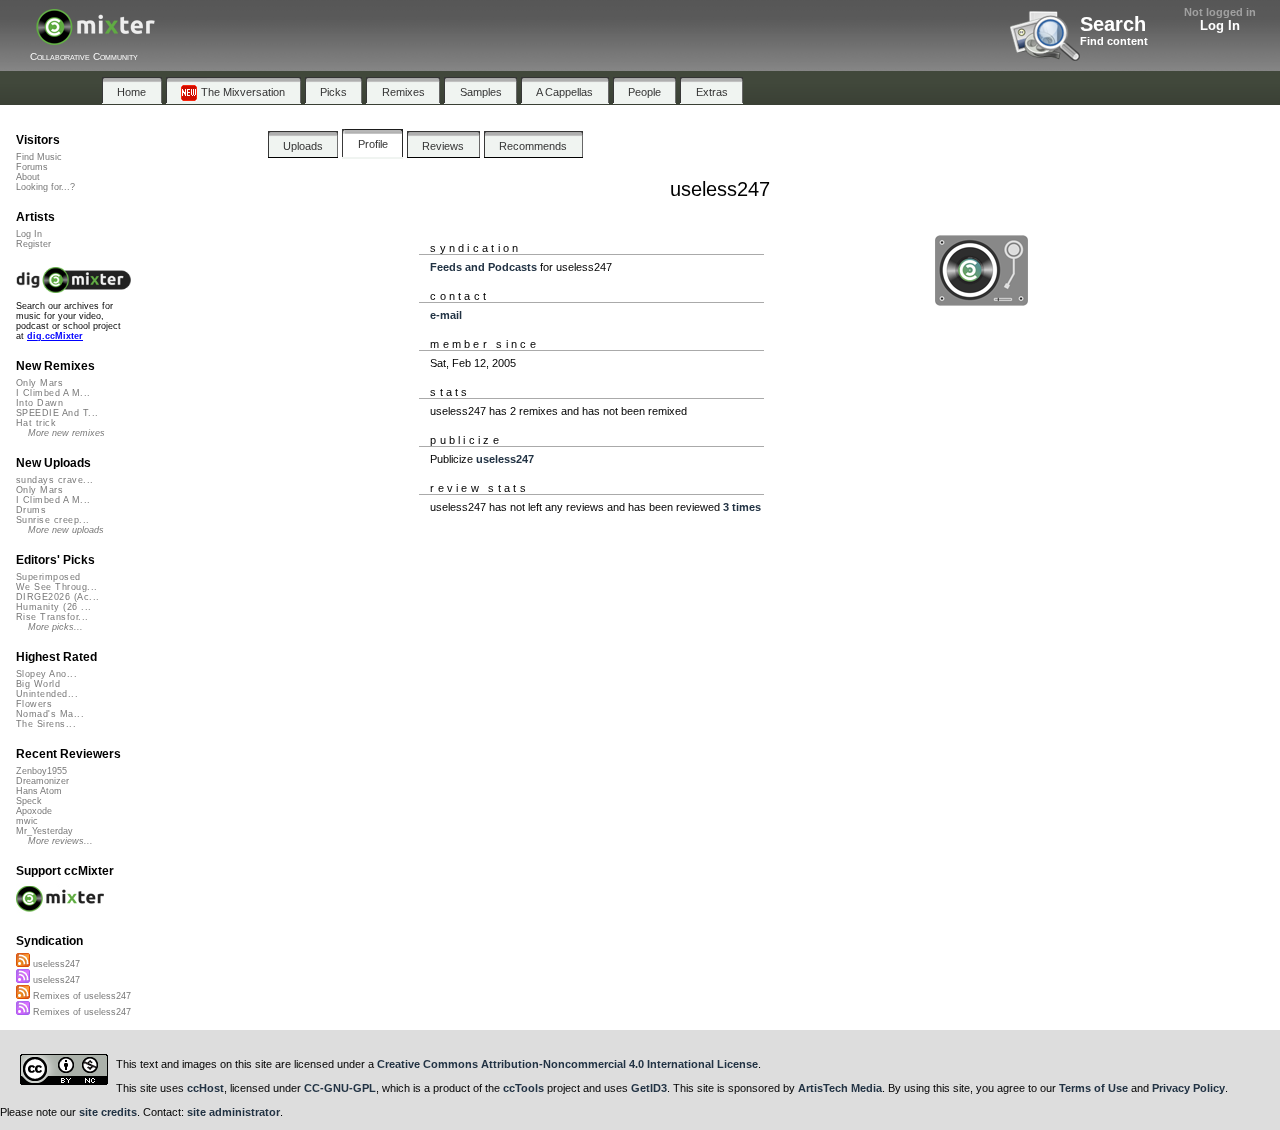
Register (33, 244)
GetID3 (649, 1088)
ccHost (205, 1088)
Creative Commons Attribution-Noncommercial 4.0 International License (567, 1064)
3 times (742, 507)
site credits (108, 1112)
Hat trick (36, 423)
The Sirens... (46, 724)
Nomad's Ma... (50, 714)
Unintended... (47, 694)
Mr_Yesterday (44, 831)
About (28, 177)
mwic (27, 821)
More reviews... (60, 841)
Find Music (39, 157)
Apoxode (34, 811)
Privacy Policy (1188, 1088)
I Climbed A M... (53, 393)
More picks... (55, 627)
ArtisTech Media (840, 1088)
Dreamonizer (42, 781)
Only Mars (39, 383)
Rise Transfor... (52, 617)
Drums (31, 510)
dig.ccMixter (55, 336)
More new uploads (66, 530)
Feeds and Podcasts (483, 267)
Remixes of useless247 (80, 996)
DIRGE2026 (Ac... (57, 597)
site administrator (233, 1112)
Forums (32, 167)
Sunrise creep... (52, 520)
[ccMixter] (95, 37)
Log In (1220, 25)
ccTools (523, 1088)
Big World (38, 684)
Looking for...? (45, 187)
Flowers (34, 704)
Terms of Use (1093, 1088)
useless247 (505, 459)
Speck (29, 801)
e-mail (446, 315)
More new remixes (66, 433)
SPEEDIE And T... (57, 413)
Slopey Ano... (46, 674)
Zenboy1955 (41, 771)
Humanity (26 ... (53, 607)
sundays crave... (54, 480)
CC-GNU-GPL (340, 1088)
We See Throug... (56, 587)
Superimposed (48, 577)
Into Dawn (39, 403)
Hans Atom (39, 791)
